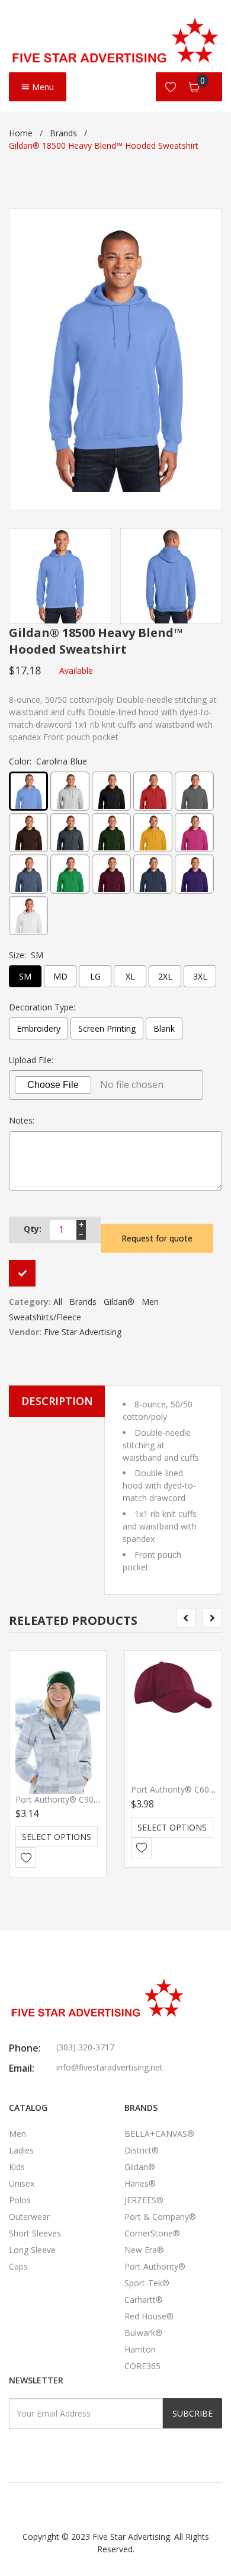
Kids (17, 2167)
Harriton (140, 2349)
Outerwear (29, 2217)
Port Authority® (155, 2266)
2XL (165, 976)
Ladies (21, 2150)
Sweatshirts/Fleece (45, 1317)
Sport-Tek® (147, 2283)
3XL (200, 976)
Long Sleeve (32, 2250)
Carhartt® (144, 2300)
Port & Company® (160, 2217)
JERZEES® (144, 2200)
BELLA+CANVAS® (159, 2134)
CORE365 (142, 2366)
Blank (164, 1028)
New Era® (144, 2250)
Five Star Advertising (83, 1332)
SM (25, 976)
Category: (30, 1302)
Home (21, 133)
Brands (63, 133)
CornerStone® (152, 2233)
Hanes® (140, 2183)
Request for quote (157, 1238)
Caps (18, 2266)
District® (142, 2150)
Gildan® (119, 1302)
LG (95, 976)
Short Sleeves (35, 2233)
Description (57, 1401)
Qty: (33, 1229)
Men (150, 1302)
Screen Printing (107, 1028)
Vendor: (25, 1332)
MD (60, 976)
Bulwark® (143, 2333)
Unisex (22, 2183)
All (58, 1302)
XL (130, 976)
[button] (163, 1485)
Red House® (149, 2316)
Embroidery (38, 1028)
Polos (20, 2200)
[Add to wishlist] (26, 1857)
